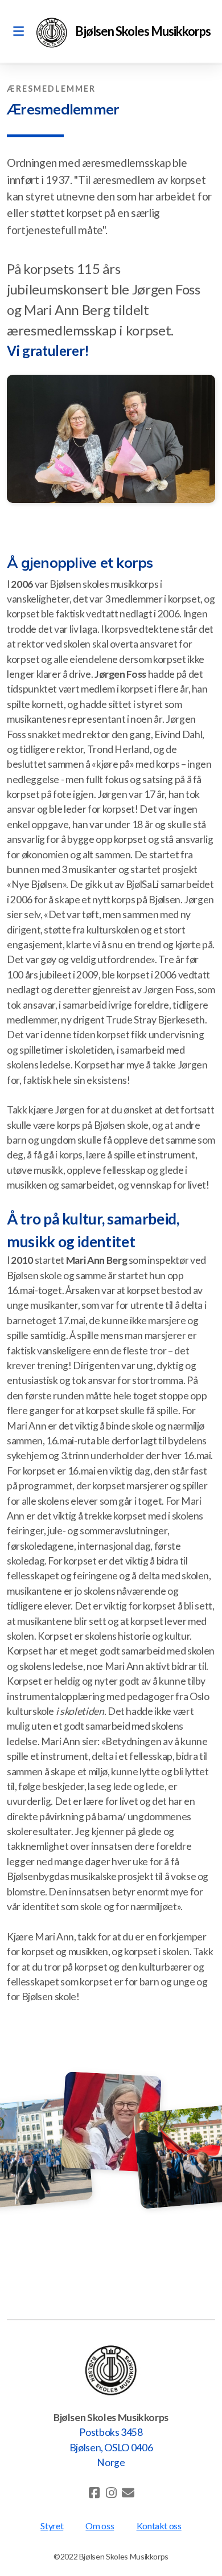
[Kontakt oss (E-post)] (128, 2493)
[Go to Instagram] (111, 2493)
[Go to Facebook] (94, 2493)
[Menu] (18, 31)
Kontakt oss (159, 2526)
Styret (52, 2526)
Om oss (100, 2526)
